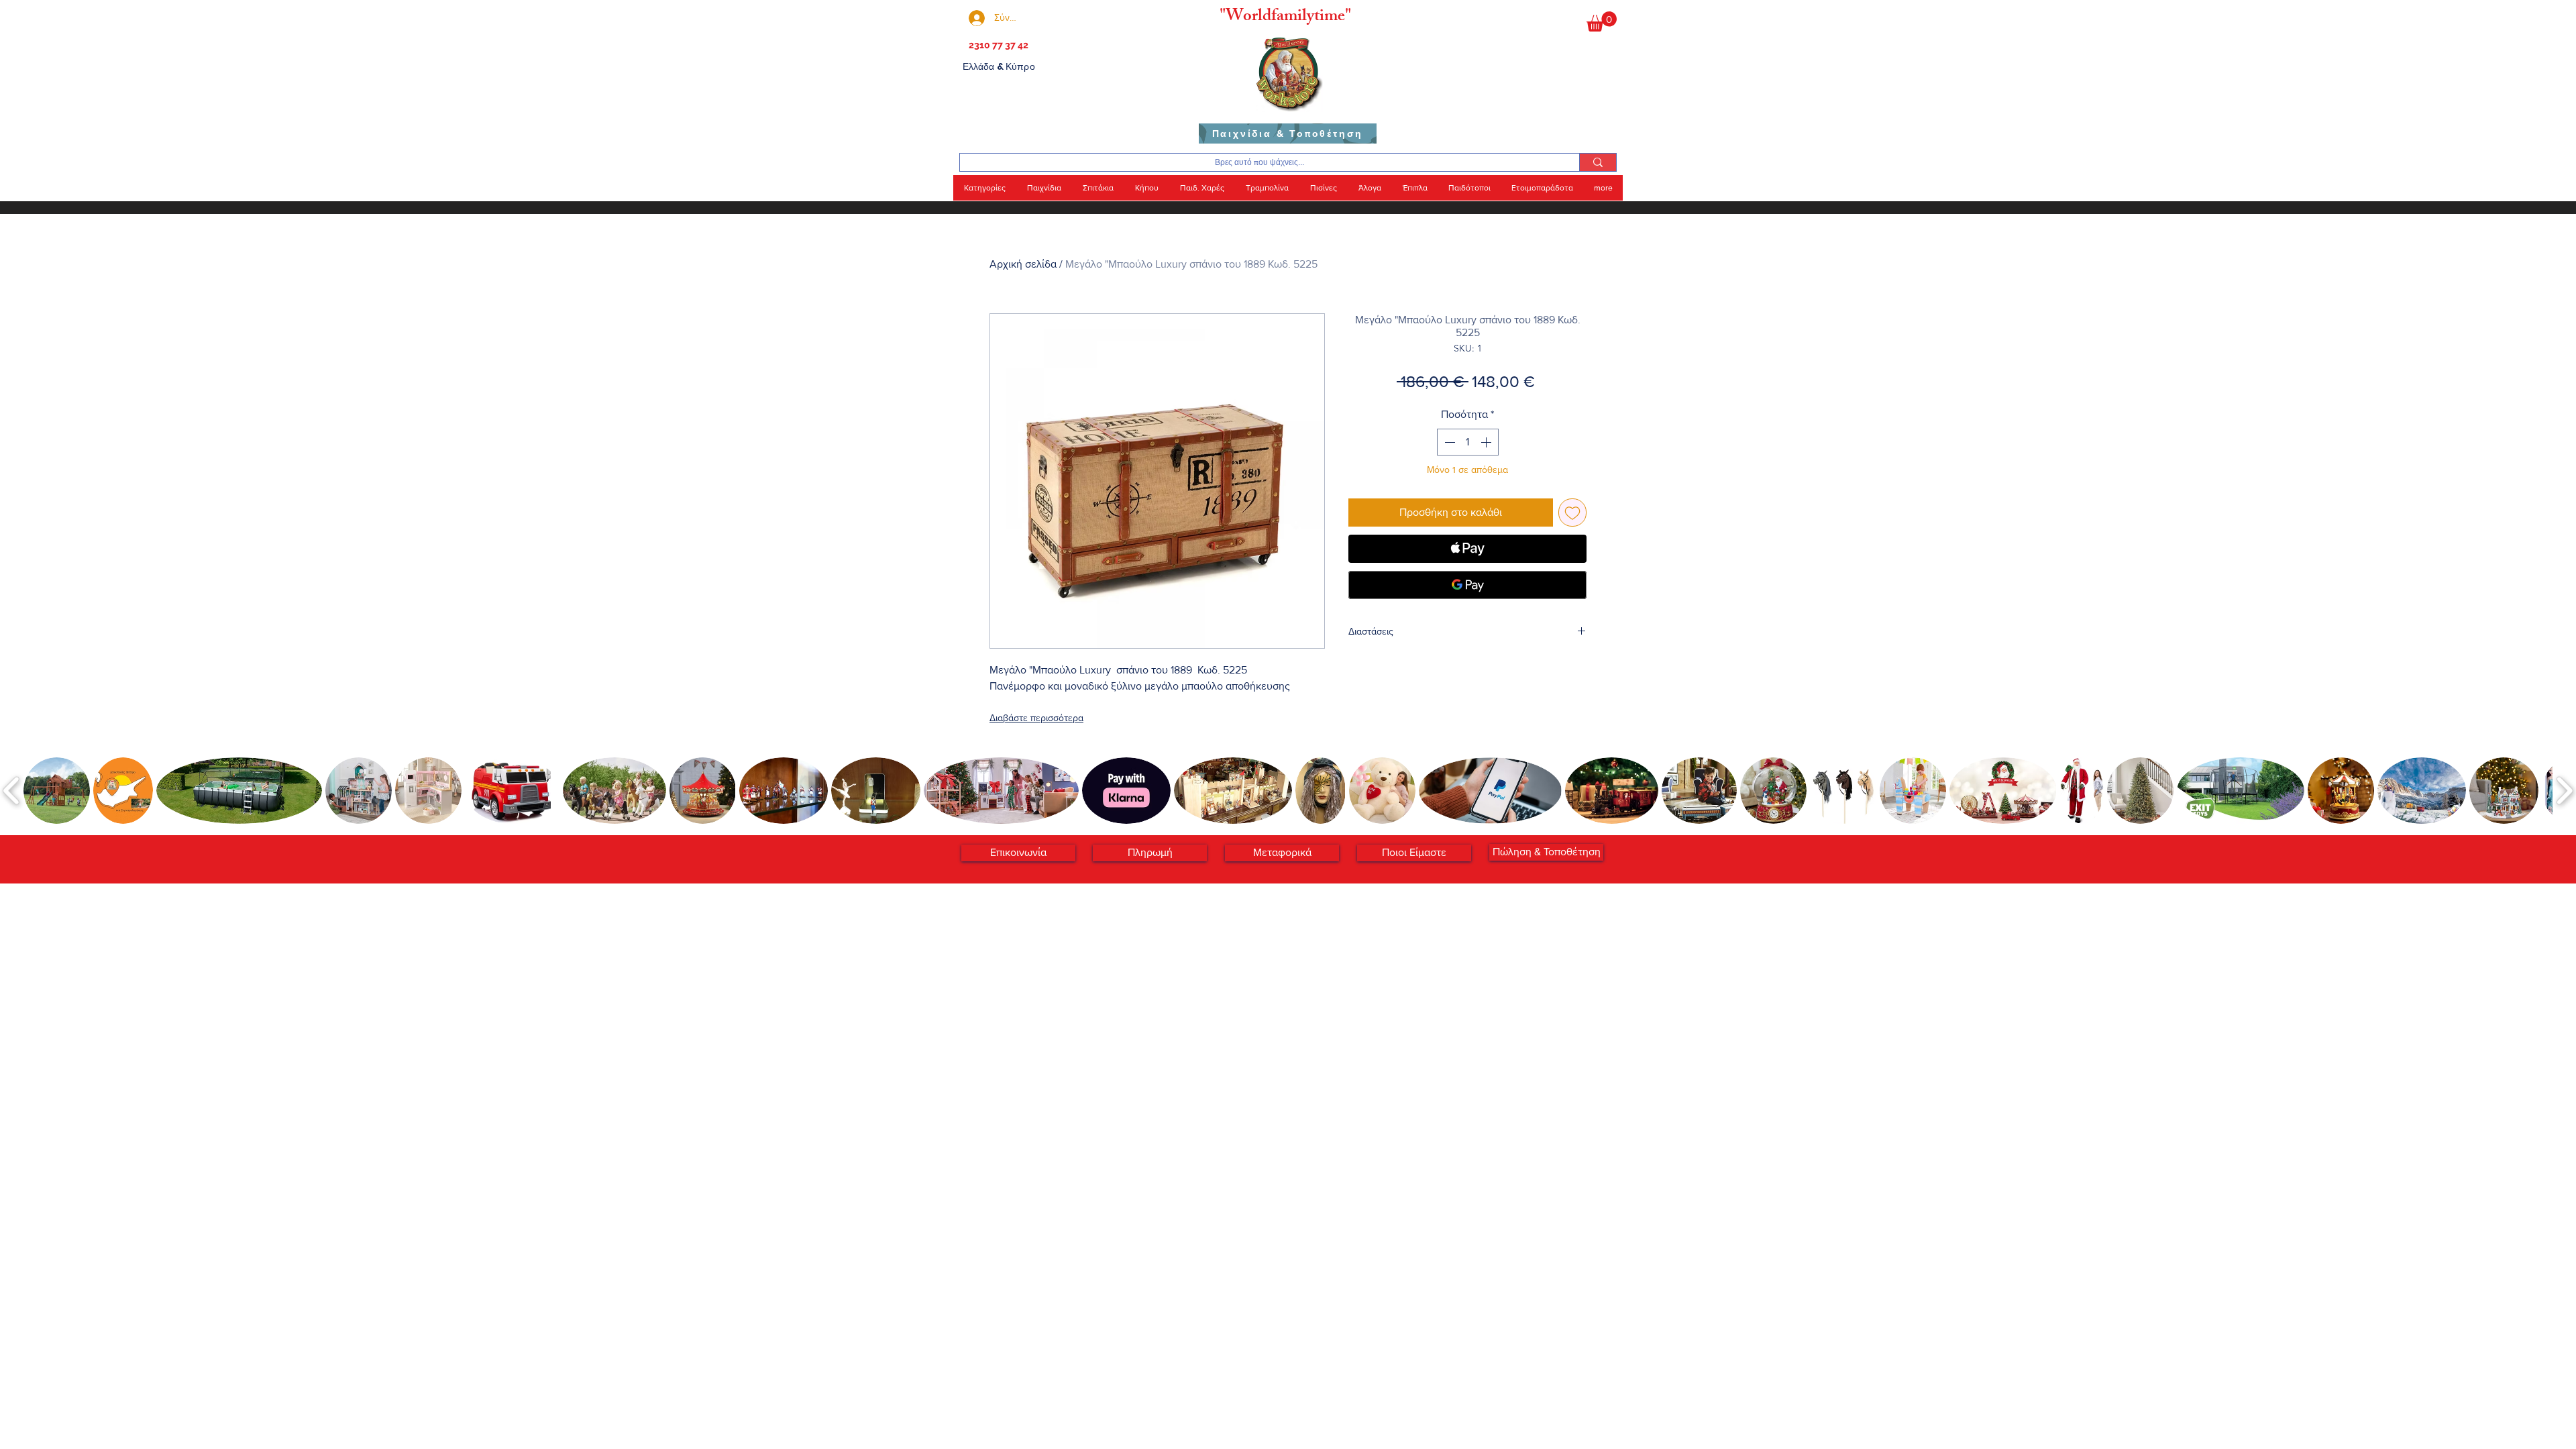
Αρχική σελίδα (1023, 264)
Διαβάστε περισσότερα (1036, 718)
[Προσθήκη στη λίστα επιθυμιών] (1572, 513)
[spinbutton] (1468, 442)
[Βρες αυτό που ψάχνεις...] (1598, 162)
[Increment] (1487, 442)
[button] (1602, 21)
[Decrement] (1448, 442)
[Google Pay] (1467, 585)
